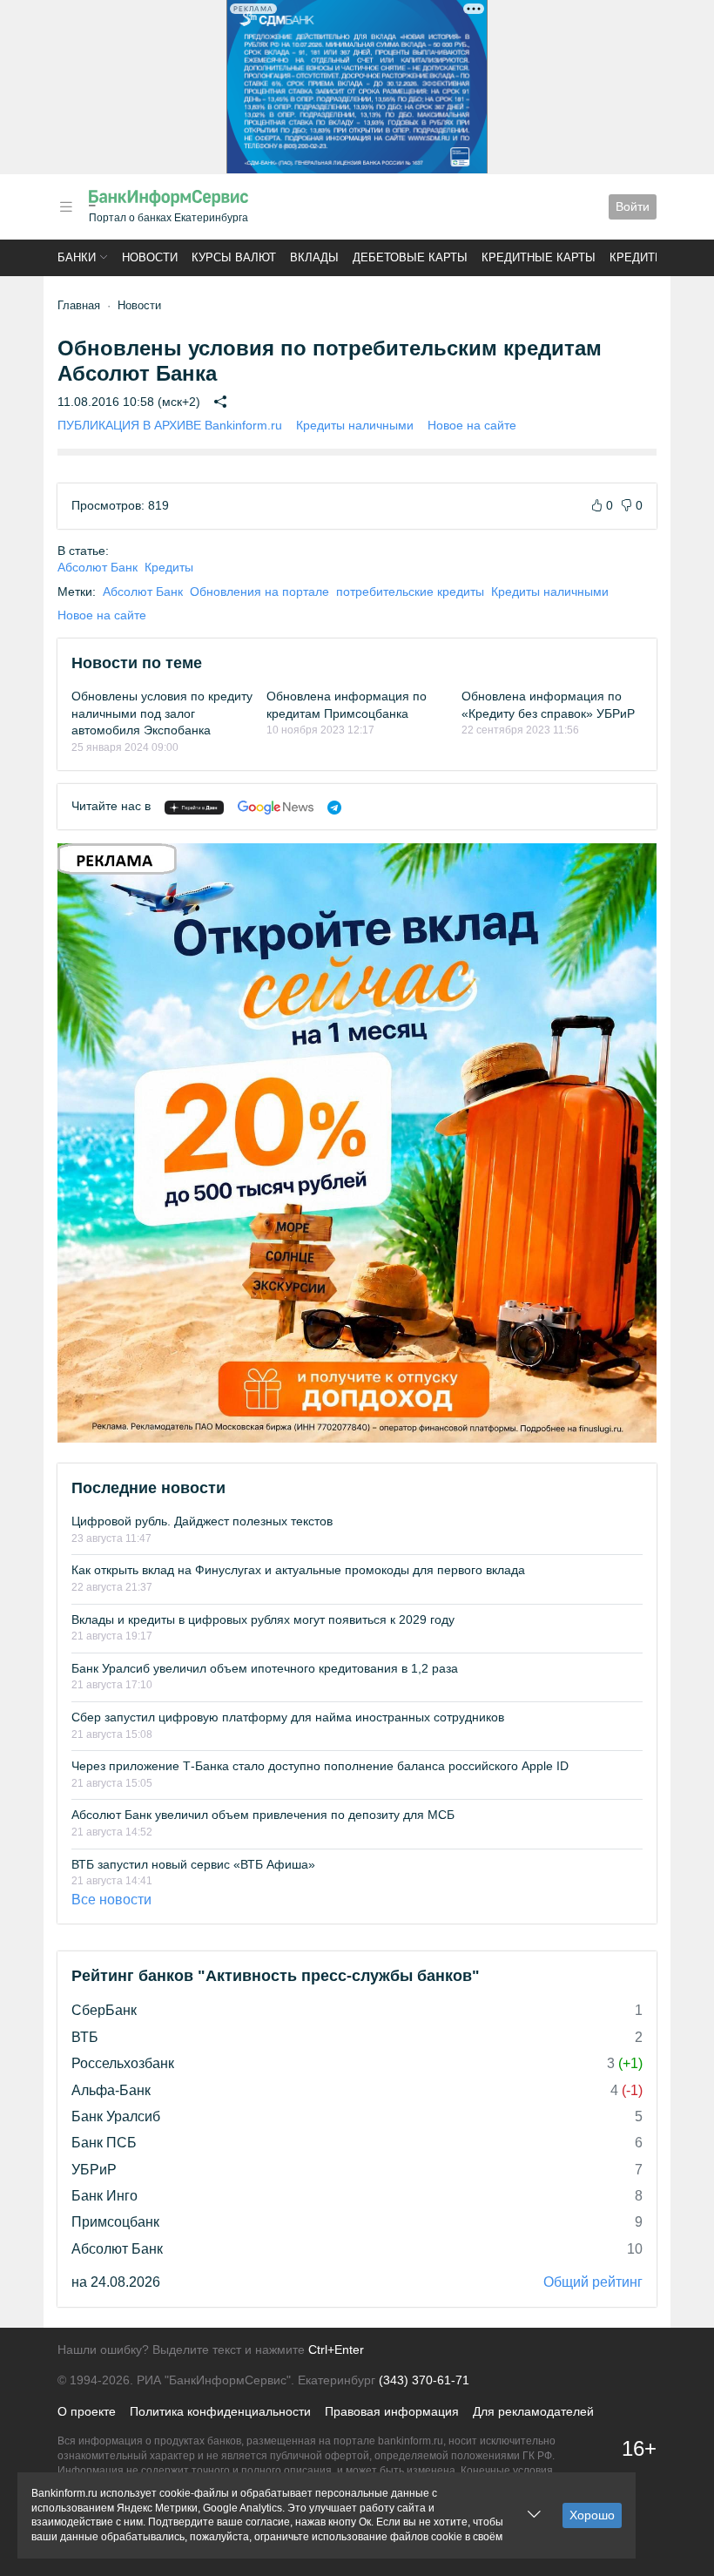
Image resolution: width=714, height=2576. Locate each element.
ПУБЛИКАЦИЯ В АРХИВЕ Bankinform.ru (170, 425)
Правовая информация (392, 2411)
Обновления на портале (259, 592)
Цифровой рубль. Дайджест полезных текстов (202, 1521)
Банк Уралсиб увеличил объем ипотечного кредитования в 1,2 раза (265, 1668)
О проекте (87, 2411)
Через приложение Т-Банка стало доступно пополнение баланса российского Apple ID (320, 1766)
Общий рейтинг (593, 2282)
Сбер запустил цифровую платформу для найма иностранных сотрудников (288, 1717)
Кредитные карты (539, 257)
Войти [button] (633, 206)
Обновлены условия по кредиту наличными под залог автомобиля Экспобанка (162, 713)
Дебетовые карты (410, 257)
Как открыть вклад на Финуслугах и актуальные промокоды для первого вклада (298, 1570)
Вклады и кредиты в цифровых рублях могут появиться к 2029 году (263, 1619)
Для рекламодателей (533, 2411)
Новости (150, 257)
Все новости (111, 1900)
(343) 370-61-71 (424, 2380)
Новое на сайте (472, 425)
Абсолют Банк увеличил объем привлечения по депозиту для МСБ (263, 1815)
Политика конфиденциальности (220, 2411)
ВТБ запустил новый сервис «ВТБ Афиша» (193, 1864)
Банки (77, 257)
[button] (66, 207)
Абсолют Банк (98, 567)
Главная (79, 305)
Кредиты (637, 257)
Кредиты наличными (355, 425)
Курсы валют (234, 257)
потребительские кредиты (410, 592)
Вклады (314, 257)
